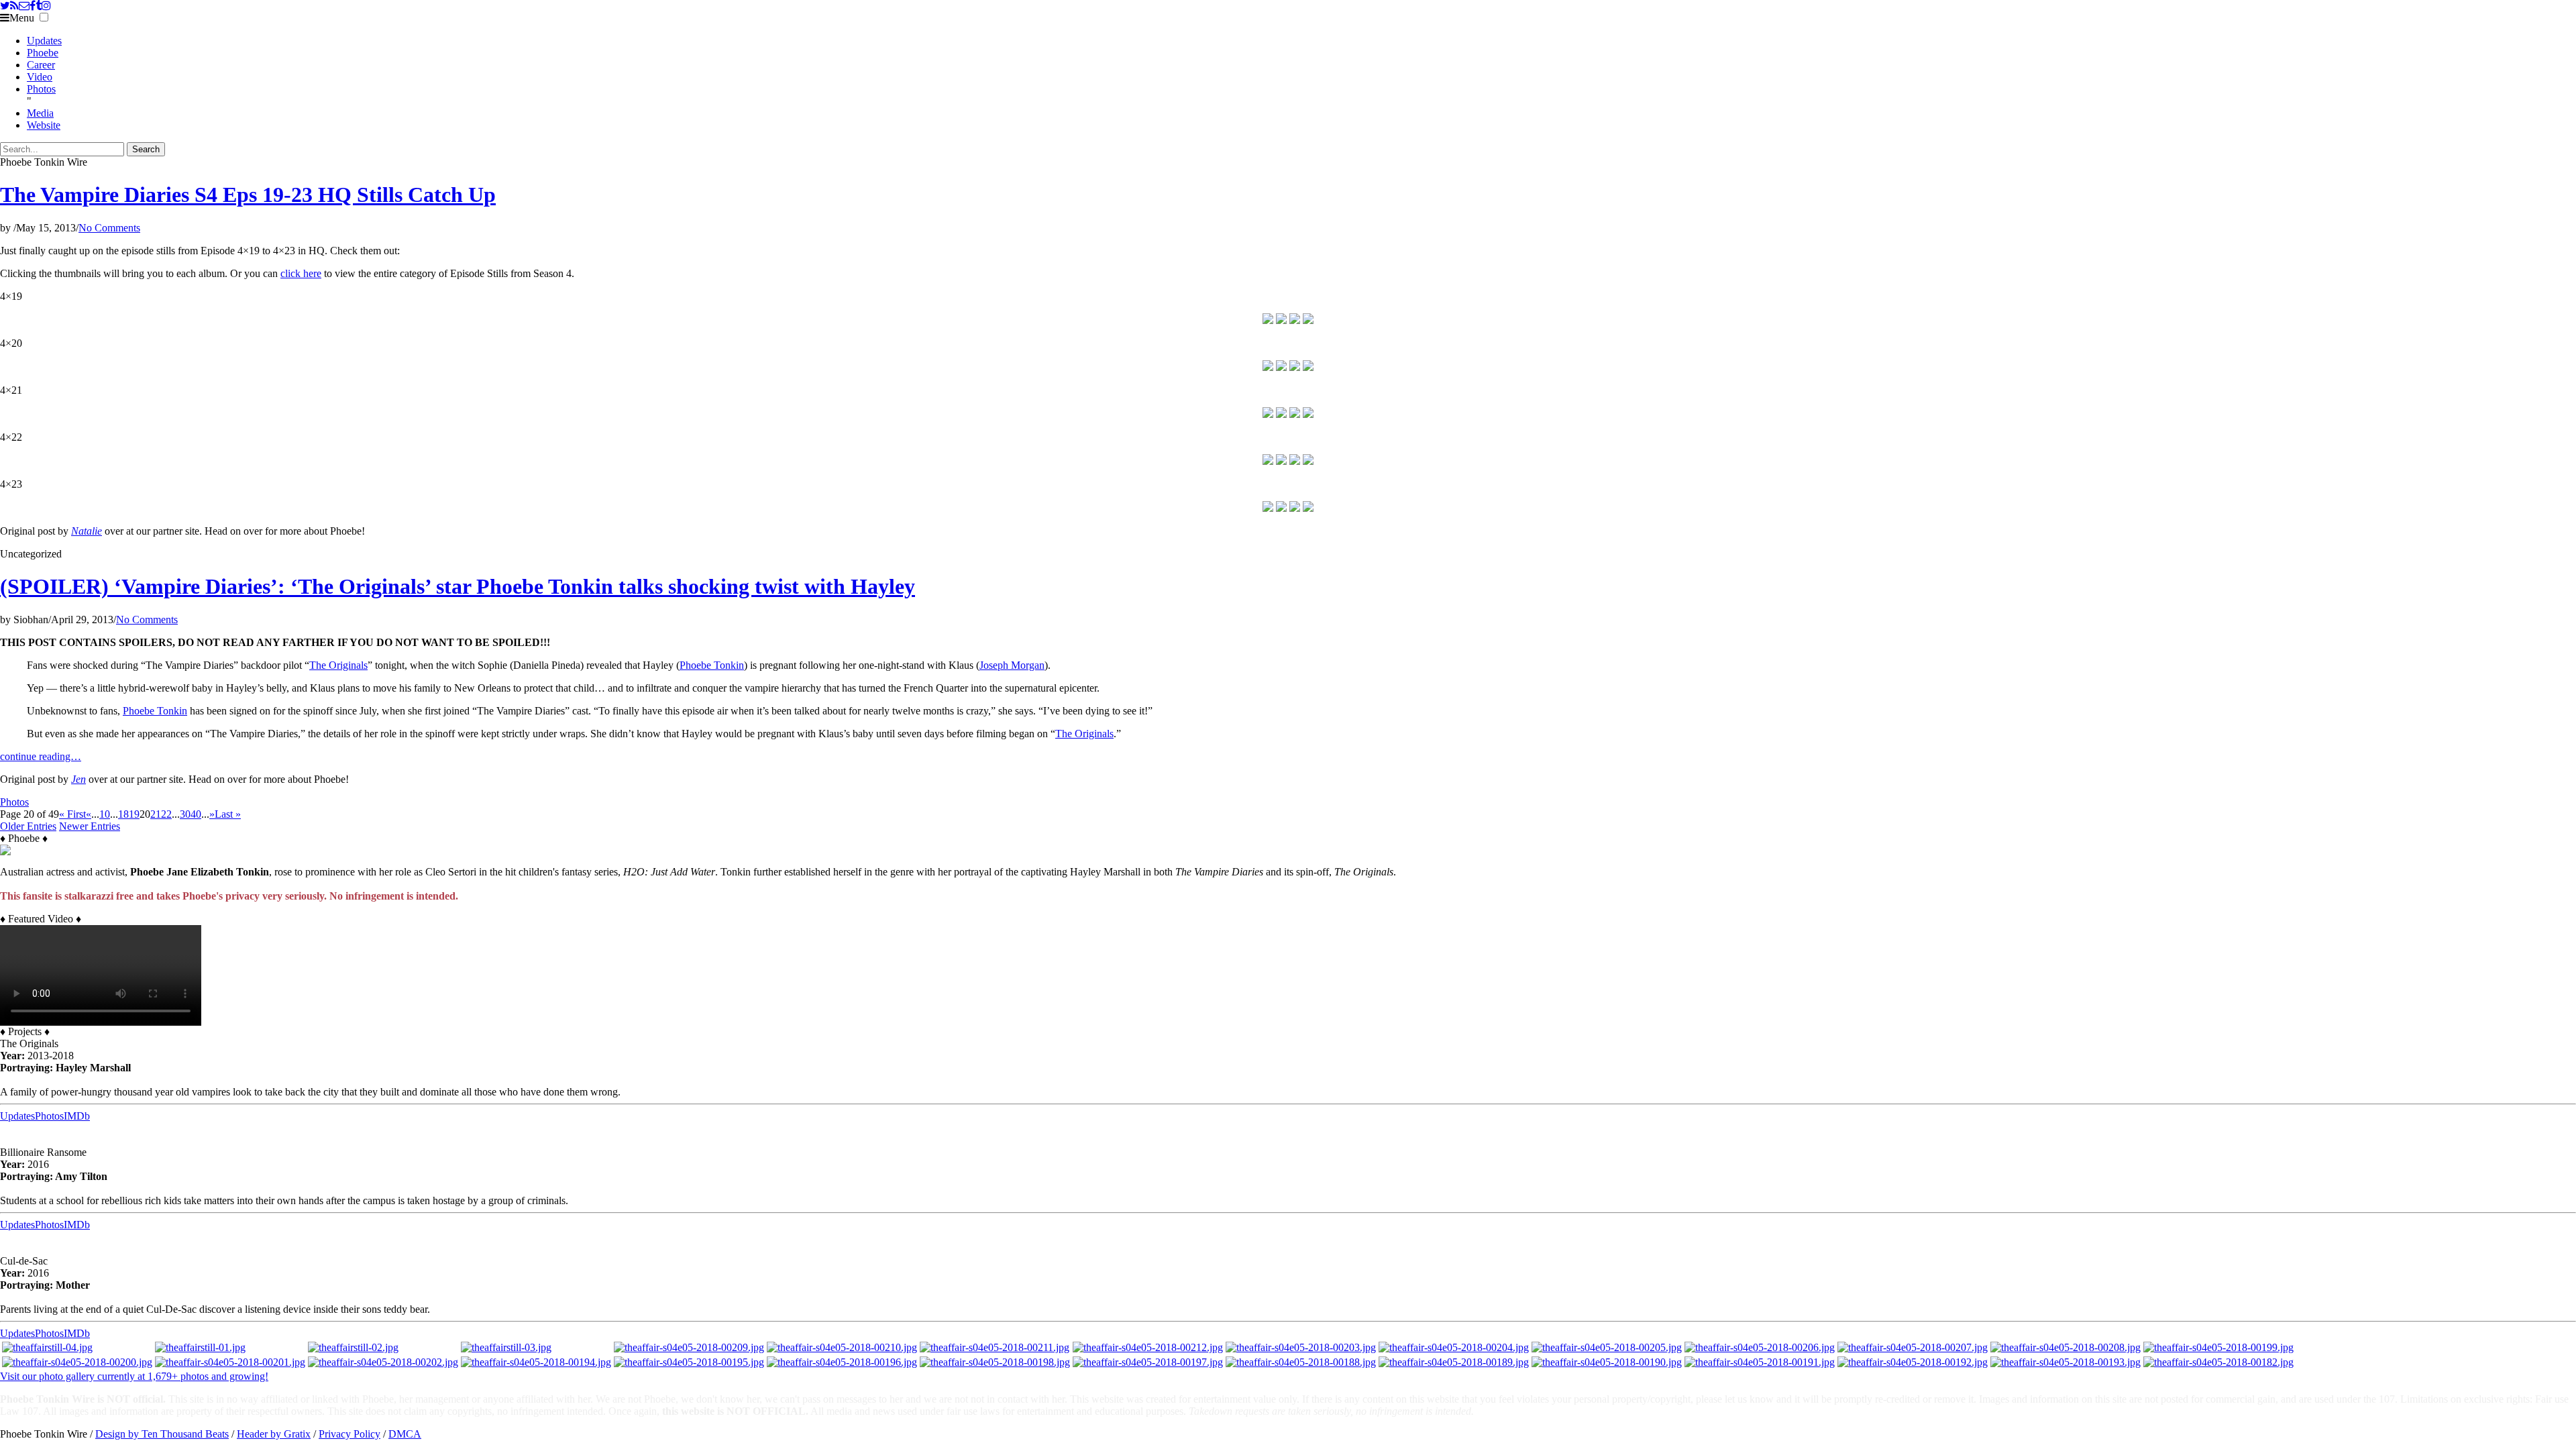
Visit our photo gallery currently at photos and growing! (134, 1376)
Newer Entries (90, 826)
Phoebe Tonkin (712, 665)
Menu (22, 18)
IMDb (77, 1116)
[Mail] (24, 6)
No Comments (109, 228)
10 (105, 814)
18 (123, 814)
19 (134, 814)
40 (196, 814)
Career (41, 65)
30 (185, 814)
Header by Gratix (274, 1434)
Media (40, 113)
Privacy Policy (350, 1434)
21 (156, 814)
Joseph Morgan (1012, 665)
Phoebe (43, 53)
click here (301, 273)
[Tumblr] (39, 6)
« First (72, 814)
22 (166, 814)
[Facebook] (33, 6)
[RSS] (14, 6)
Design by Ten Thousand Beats (162, 1434)
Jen (78, 779)
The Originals (338, 665)
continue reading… (41, 756)
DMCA (405, 1434)
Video (40, 77)
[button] (44, 17)
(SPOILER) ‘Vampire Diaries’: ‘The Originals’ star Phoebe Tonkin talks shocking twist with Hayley (458, 586)
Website (44, 125)
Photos (41, 89)
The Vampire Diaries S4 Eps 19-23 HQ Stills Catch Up (248, 195)
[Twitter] (5, 6)
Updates (44, 41)
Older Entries (28, 826)
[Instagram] (46, 6)
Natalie (87, 531)
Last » (228, 814)
